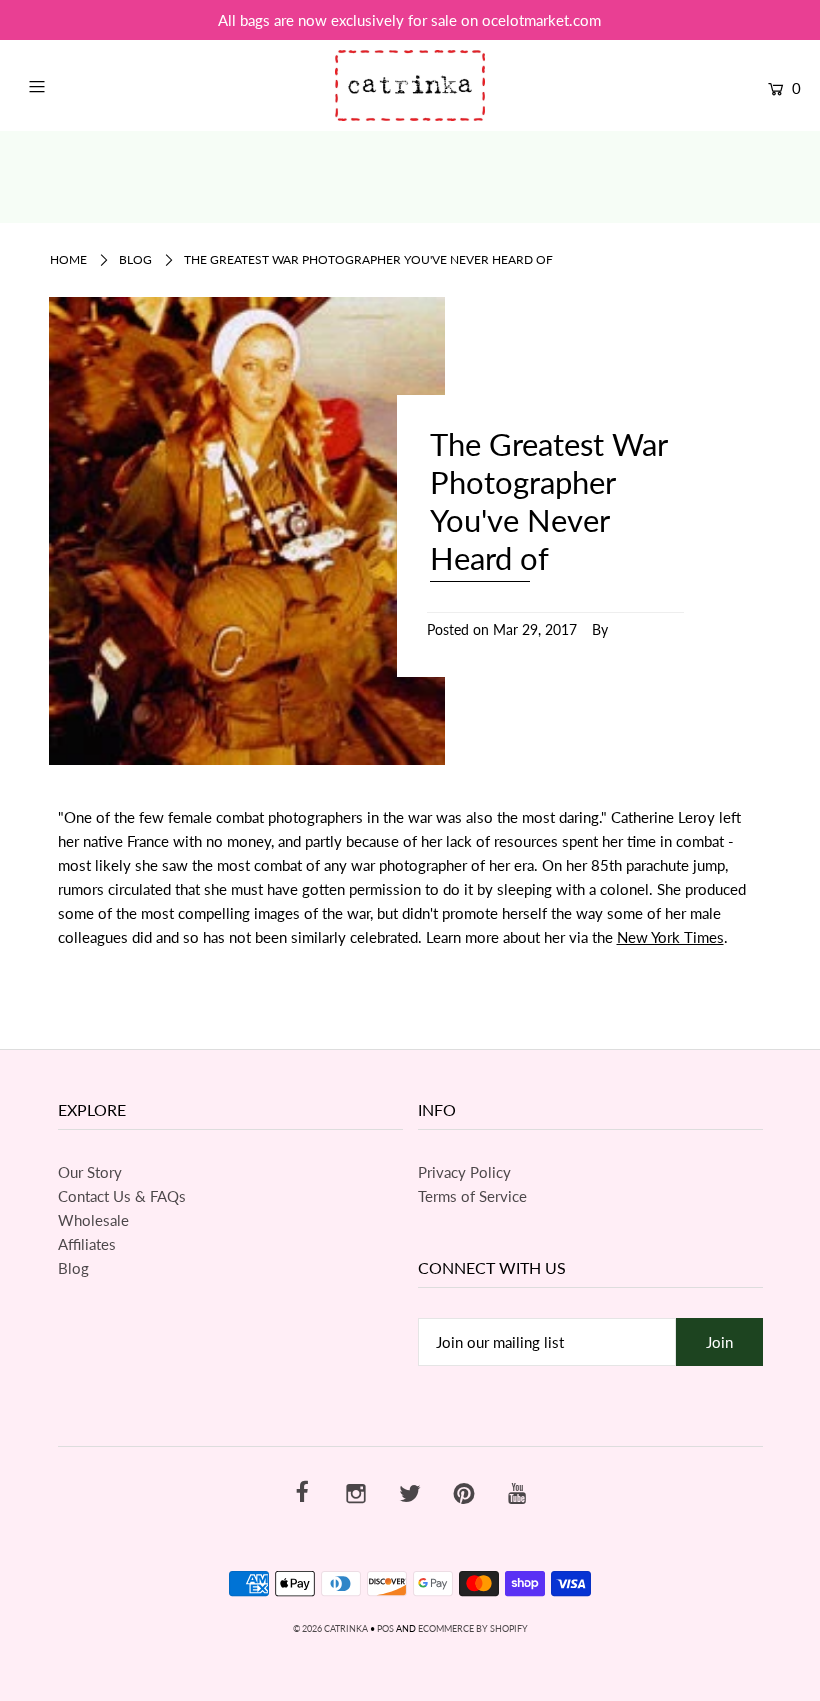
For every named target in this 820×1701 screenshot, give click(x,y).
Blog (135, 259)
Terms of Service (472, 1196)
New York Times (670, 937)
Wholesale (93, 1220)
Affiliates (87, 1244)
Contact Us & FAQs (122, 1196)
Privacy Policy (464, 1172)
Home (68, 259)
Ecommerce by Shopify (473, 1628)
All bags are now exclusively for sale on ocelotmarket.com (409, 20)
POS (385, 1628)
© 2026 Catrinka (330, 1628)
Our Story (90, 1172)
